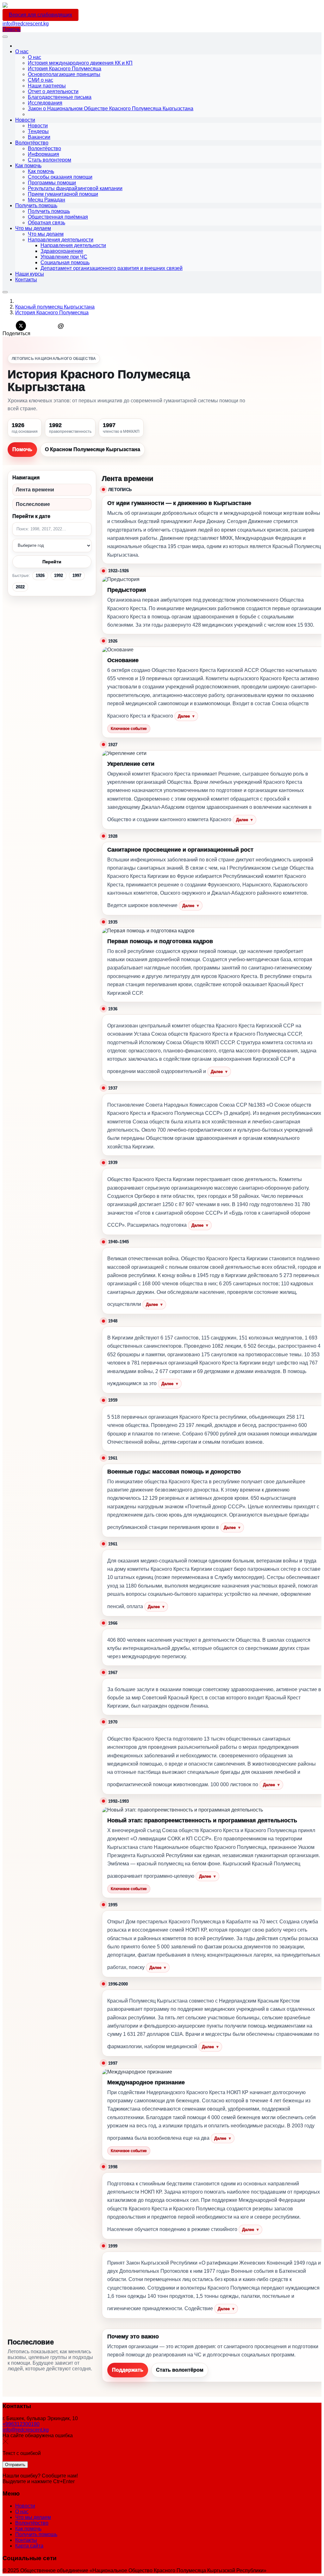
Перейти (52, 562)
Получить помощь (36, 2534)
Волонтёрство (32, 2523)
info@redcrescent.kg (26, 24)
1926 (40, 575)
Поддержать (128, 2370)
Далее (186, 716)
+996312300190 (21, 2424)
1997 (77, 575)
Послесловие (33, 504)
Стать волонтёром (180, 2370)
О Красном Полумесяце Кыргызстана (93, 449)
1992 (59, 575)
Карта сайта (29, 2546)
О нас (22, 2512)
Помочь (12, 29)
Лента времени (35, 490)
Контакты (26, 2540)
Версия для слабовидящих (40, 15)
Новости (25, 2506)
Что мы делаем (33, 2517)
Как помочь (28, 2529)
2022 (20, 587)
